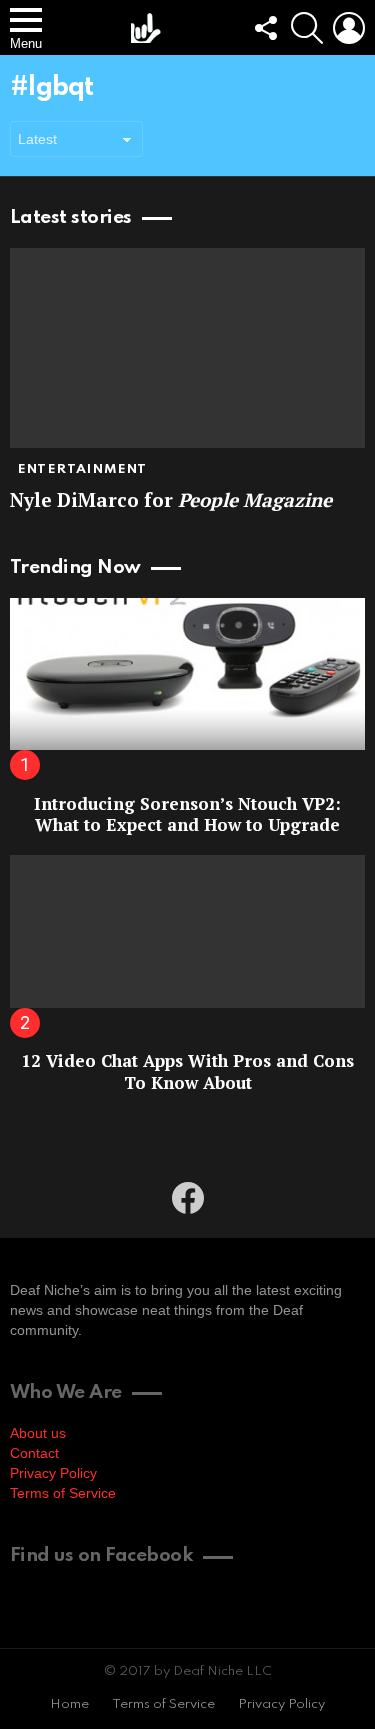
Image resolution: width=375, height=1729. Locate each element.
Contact (34, 1453)
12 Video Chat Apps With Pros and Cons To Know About (187, 1071)
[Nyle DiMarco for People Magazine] (187, 348)
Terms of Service (63, 1493)
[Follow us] (265, 28)
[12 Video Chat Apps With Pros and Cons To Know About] (187, 931)
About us (38, 1433)
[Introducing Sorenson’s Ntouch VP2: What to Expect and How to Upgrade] (187, 674)
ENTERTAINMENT (83, 469)
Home (69, 1704)
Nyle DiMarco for (171, 499)
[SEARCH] (307, 28)
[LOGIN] (349, 28)
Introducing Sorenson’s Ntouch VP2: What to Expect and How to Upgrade (187, 814)
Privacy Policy (53, 1473)
